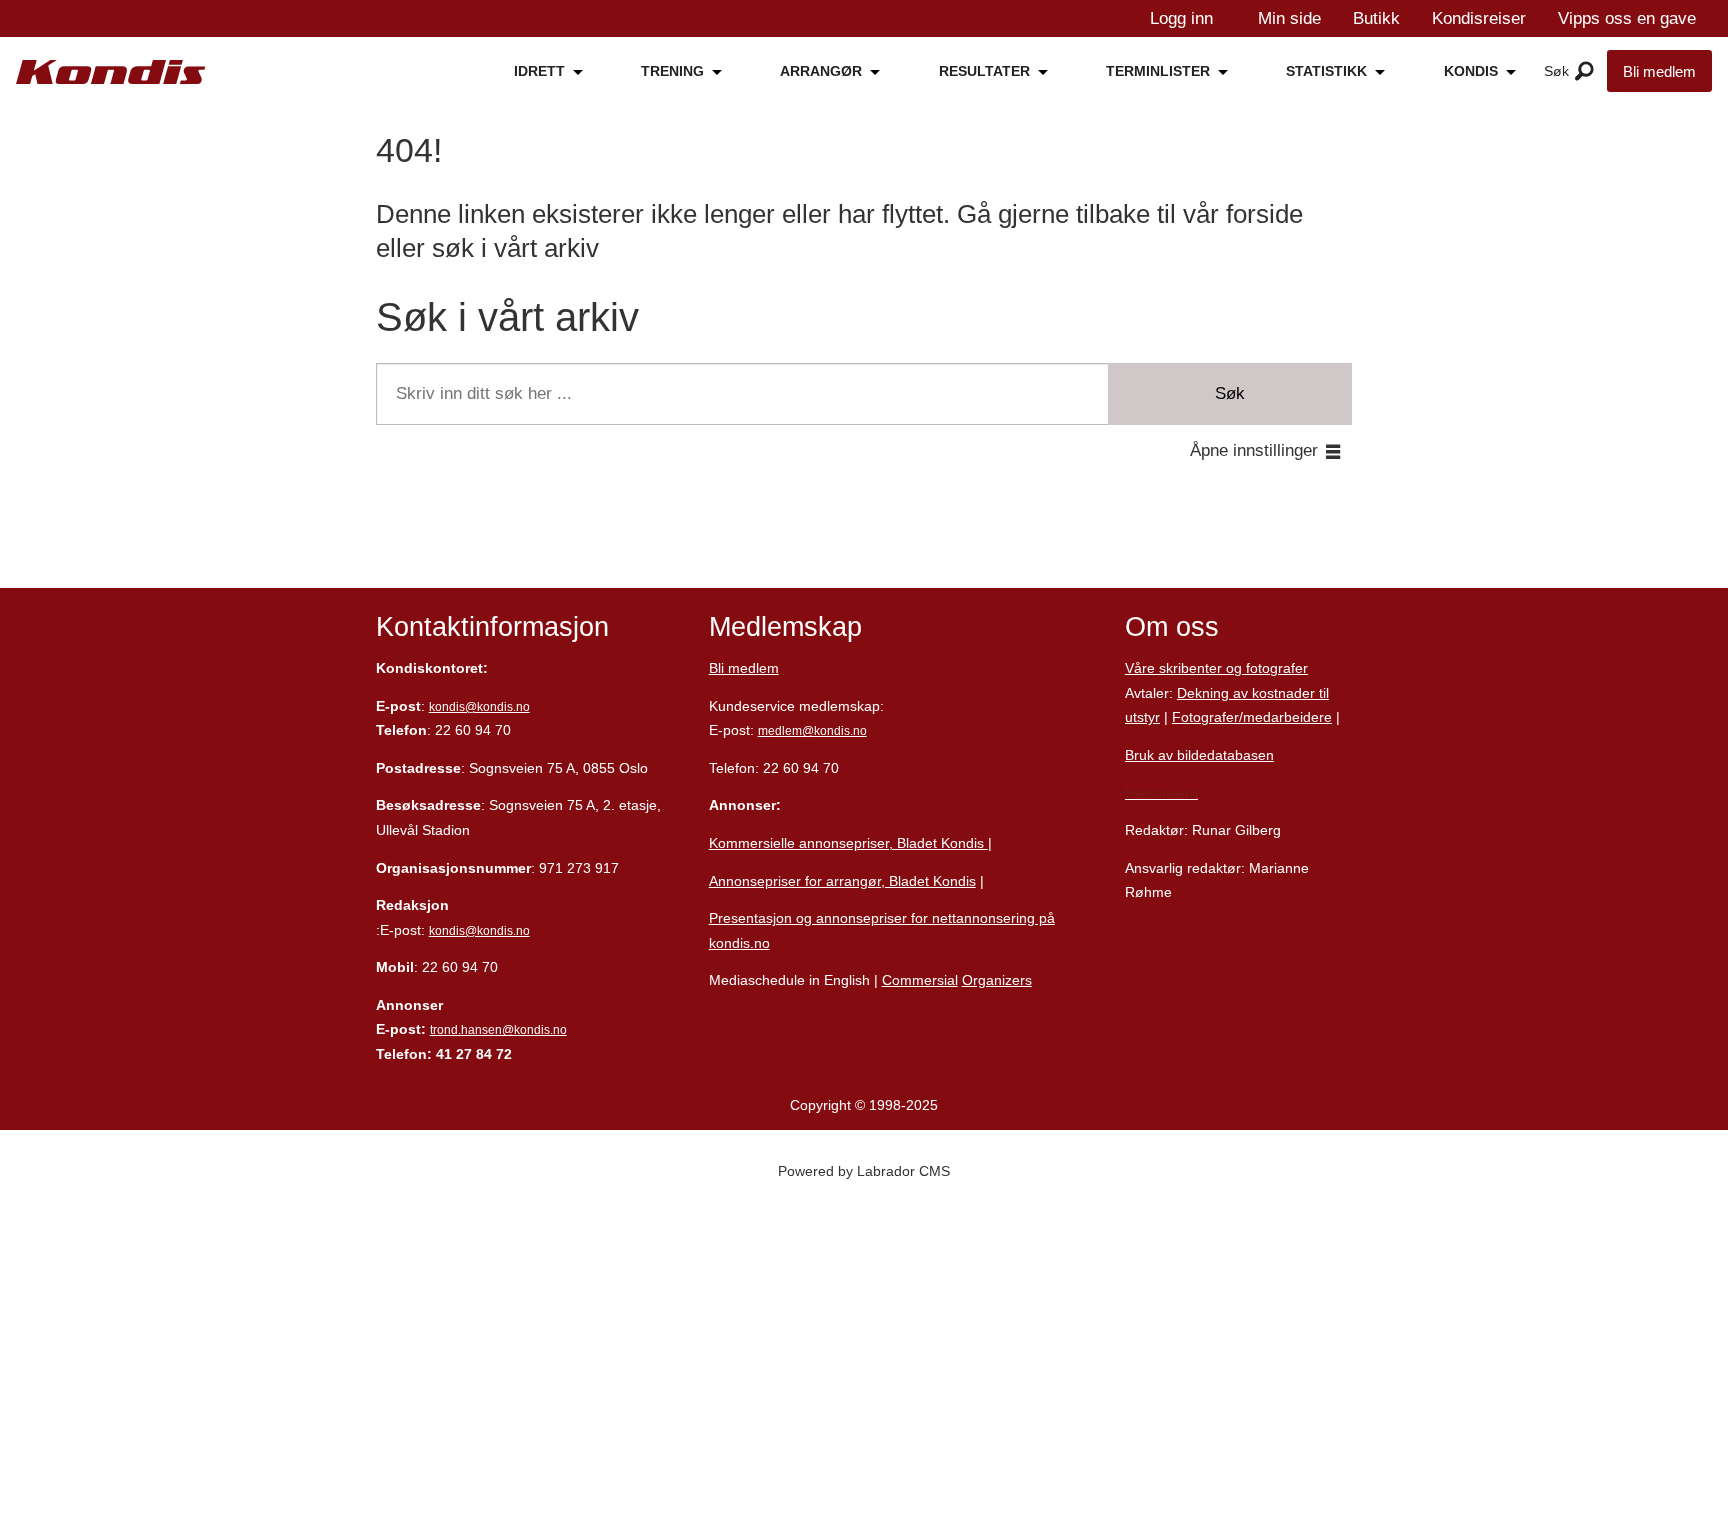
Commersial (920, 980)
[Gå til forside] (111, 72)
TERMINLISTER (1158, 71)
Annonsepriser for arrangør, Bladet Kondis (842, 881)
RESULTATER (984, 71)
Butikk (1376, 18)
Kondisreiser (1479, 18)
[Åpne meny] (1584, 72)
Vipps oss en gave (1627, 18)
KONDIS (1471, 71)
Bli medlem (1659, 71)
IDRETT (539, 71)
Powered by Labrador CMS (864, 1171)
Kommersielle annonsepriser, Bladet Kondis (848, 843)
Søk (1230, 393)
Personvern (1161, 793)
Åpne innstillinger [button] (1254, 450)
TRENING (672, 71)
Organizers (997, 980)
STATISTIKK (1326, 71)
